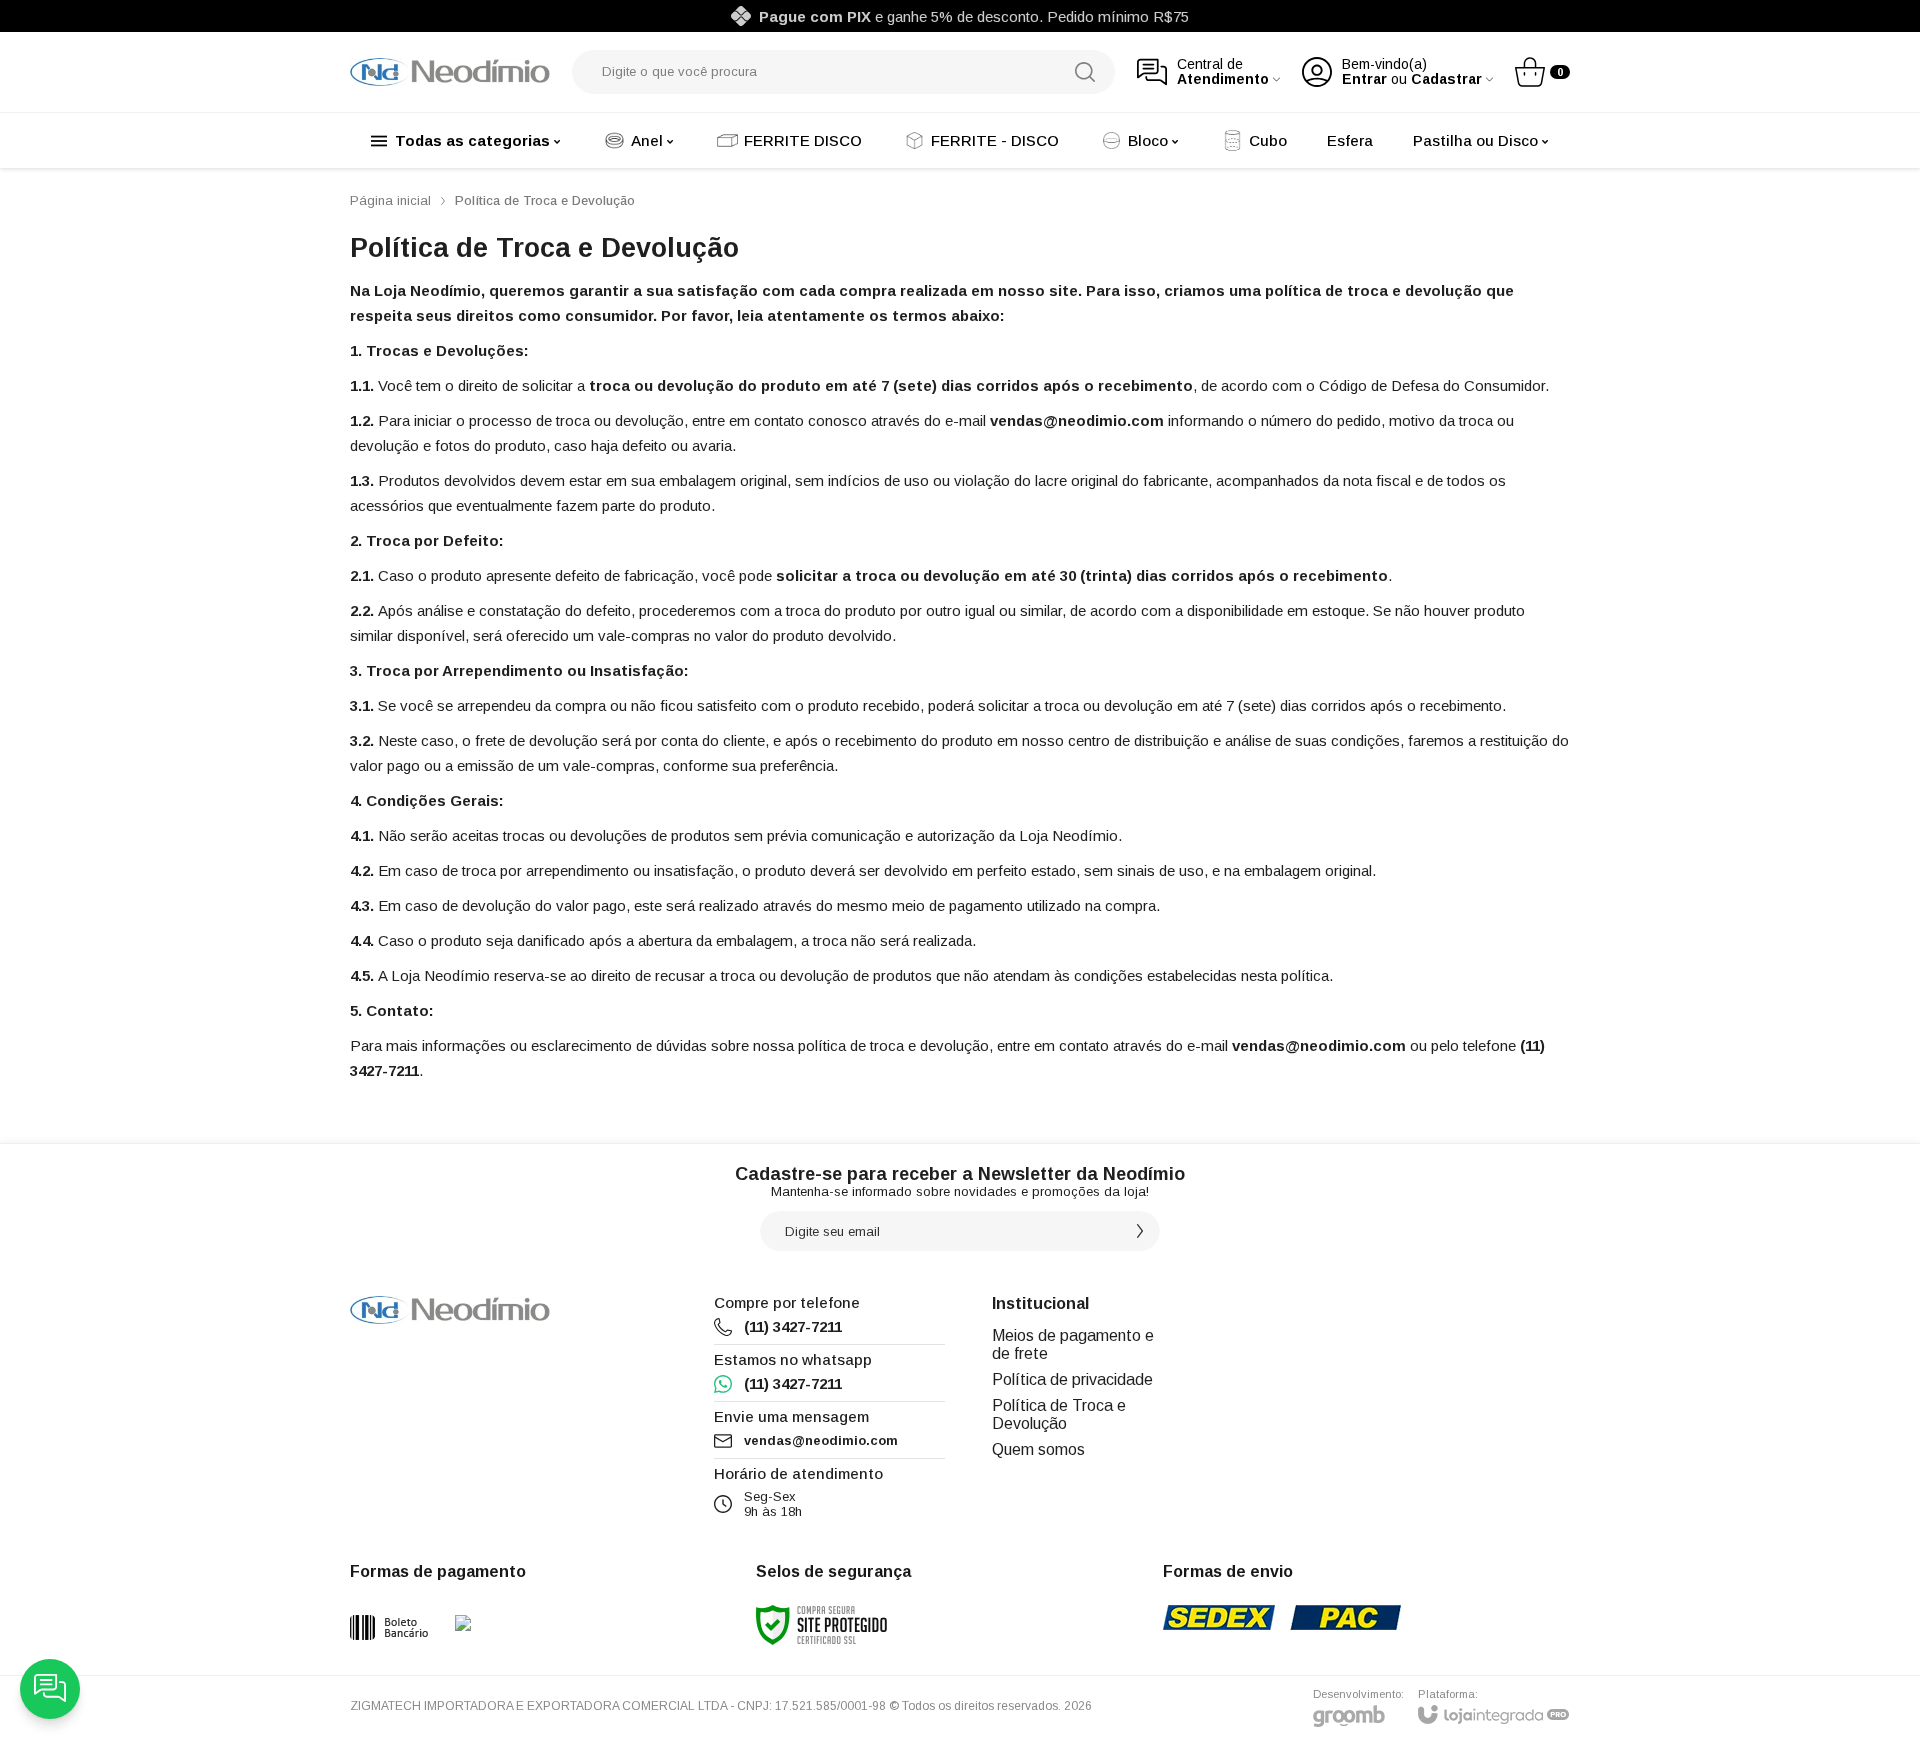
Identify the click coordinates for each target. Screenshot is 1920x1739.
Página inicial (390, 200)
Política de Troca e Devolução (1059, 1414)
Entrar (1364, 79)
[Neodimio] (450, 72)
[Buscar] (1085, 72)
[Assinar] (1140, 1231)
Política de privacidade (1072, 1379)
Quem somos (1038, 1449)
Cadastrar (1446, 79)
